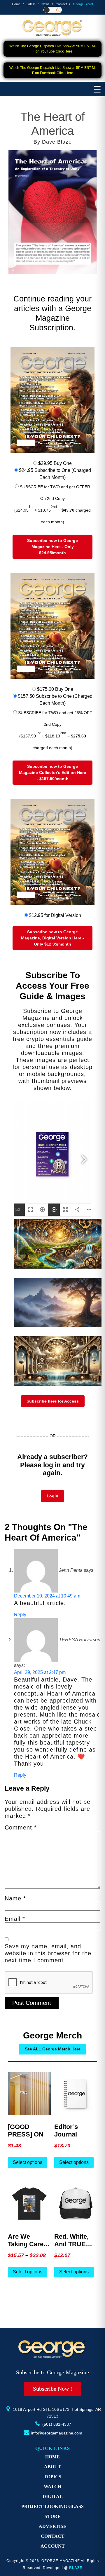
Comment (21, 1827)
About (52, 2467)
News (45, 4)
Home (16, 4)
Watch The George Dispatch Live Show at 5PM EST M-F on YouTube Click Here (53, 49)
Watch (52, 2487)
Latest (31, 4)
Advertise (53, 2526)
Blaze (76, 2568)
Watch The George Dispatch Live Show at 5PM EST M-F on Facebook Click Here (53, 70)
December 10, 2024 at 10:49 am (47, 1596)
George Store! (83, 4)
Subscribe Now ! (53, 2389)
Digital (53, 2496)
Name (15, 1898)
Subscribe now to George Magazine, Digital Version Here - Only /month (52, 938)
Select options (28, 2162)
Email (15, 1919)
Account (53, 2546)
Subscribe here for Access (53, 1401)
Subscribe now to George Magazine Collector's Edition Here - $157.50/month (52, 772)
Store (53, 2516)
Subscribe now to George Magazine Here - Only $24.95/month (52, 547)
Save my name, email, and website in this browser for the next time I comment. (48, 1953)
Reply (20, 1615)
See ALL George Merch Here (53, 2049)
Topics (52, 2477)
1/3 (18, 1210)
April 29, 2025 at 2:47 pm (40, 1672)
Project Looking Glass (52, 2506)
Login (52, 1496)
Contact (61, 4)
